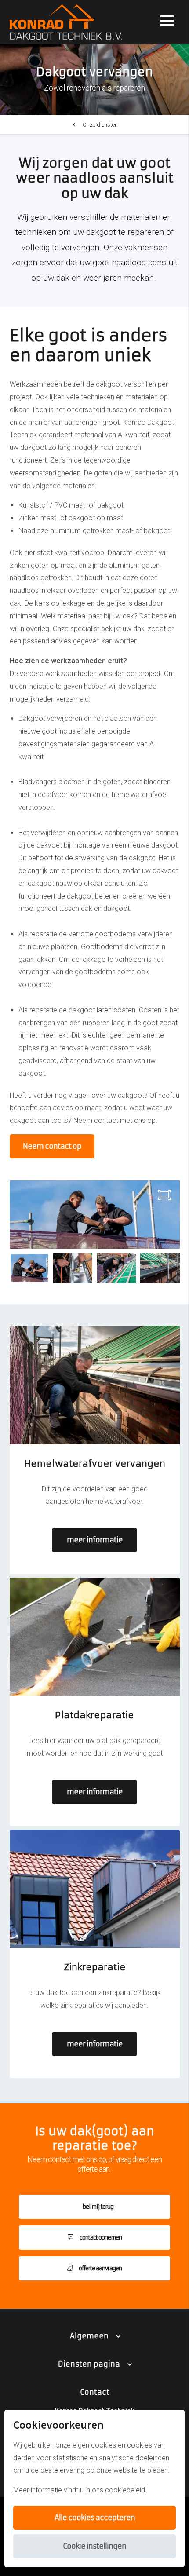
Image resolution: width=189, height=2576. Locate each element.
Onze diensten (100, 125)
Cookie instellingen (94, 2546)
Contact (95, 2392)
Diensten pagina (89, 2364)
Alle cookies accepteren (95, 2518)
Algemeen (89, 2336)
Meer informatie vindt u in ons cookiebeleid (79, 2490)
